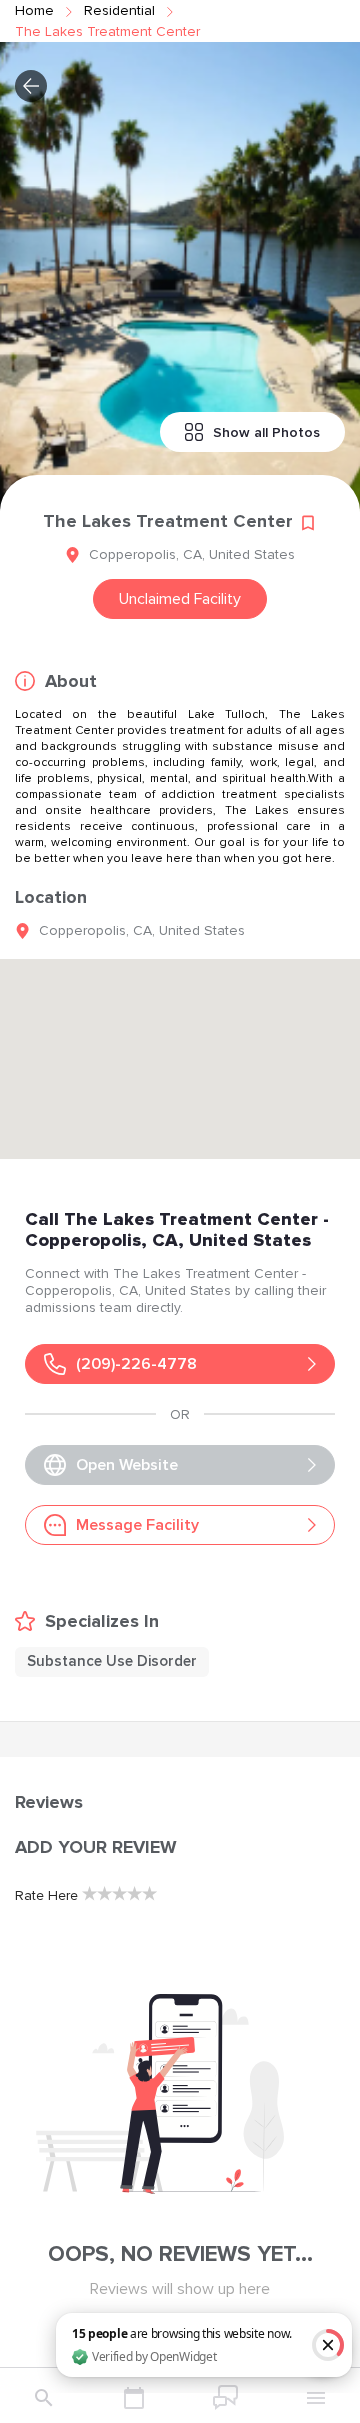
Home (34, 10)
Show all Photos (266, 432)
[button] (31, 86)
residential (119, 10)
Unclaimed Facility (180, 599)
